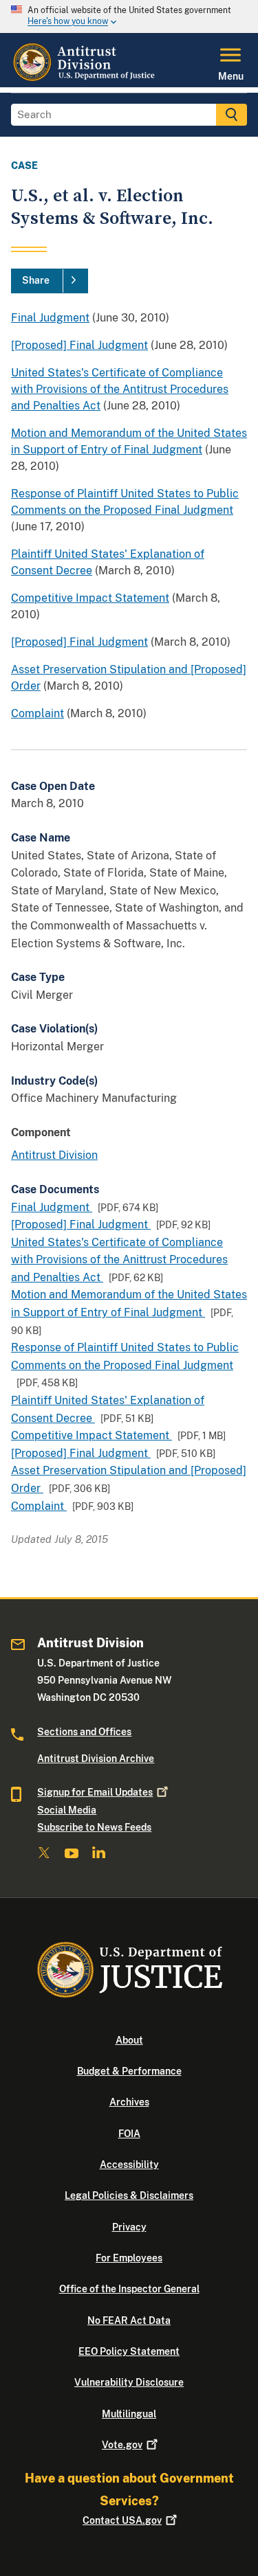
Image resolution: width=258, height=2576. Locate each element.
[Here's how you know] (129, 16)
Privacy (129, 2227)
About (129, 2040)
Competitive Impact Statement (90, 598)
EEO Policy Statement (129, 2351)
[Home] (85, 79)
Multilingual (129, 2414)
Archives (129, 2102)
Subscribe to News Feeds (94, 1827)
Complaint (37, 713)
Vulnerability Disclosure (129, 2382)
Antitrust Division (54, 1155)
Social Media (67, 1810)
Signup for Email (95, 1792)
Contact (122, 2520)
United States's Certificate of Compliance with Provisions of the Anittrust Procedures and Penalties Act (119, 1260)
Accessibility (129, 2165)
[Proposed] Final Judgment (79, 345)
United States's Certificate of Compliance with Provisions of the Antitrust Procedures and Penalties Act (120, 389)
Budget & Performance (129, 2071)
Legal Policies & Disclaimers (129, 2195)
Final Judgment (50, 318)
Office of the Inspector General (129, 2289)
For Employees (129, 2258)
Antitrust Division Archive (96, 1759)
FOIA (129, 2134)
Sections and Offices (84, 1732)
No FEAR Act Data (129, 2320)
